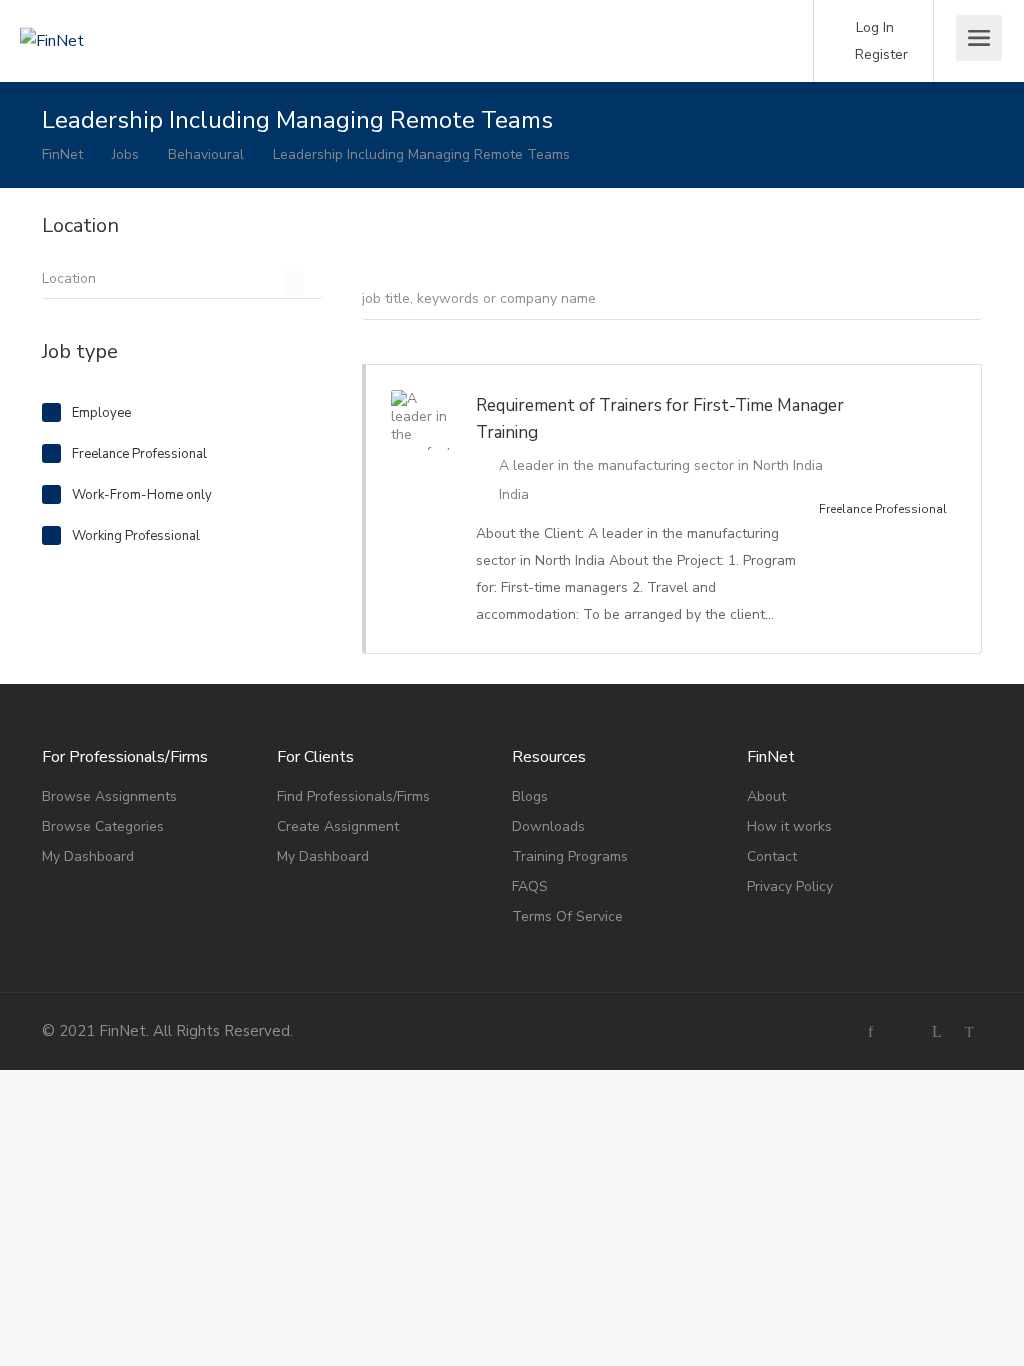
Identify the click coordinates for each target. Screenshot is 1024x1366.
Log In (873, 27)
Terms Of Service (567, 916)
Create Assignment (338, 826)
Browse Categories (103, 826)
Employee (101, 413)
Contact (772, 856)
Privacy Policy (790, 886)
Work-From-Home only (142, 495)
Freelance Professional (139, 454)
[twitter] (969, 1031)
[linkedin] (936, 1031)
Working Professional (136, 536)
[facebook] (870, 1031)
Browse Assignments (109, 796)
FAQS (530, 886)
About (766, 796)
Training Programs (570, 856)
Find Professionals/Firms (353, 796)
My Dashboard (88, 856)
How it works (789, 826)
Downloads (548, 826)
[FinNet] (130, 13)
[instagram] (903, 1031)
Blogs (530, 796)
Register (879, 54)
